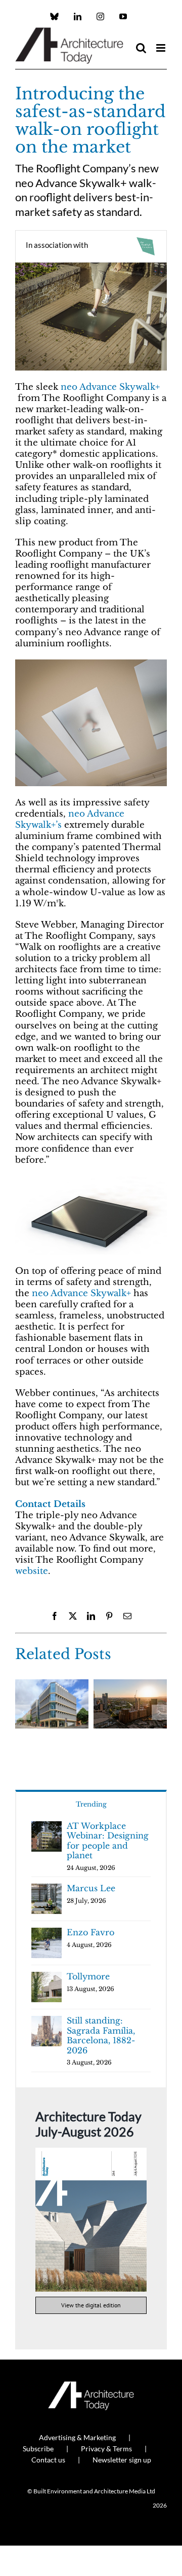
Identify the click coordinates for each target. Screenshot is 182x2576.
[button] (23, 1712)
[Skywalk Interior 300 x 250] (91, 664)
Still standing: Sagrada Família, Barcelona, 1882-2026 (101, 2035)
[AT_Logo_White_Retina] (91, 2386)
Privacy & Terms (106, 2449)
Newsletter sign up (122, 2460)
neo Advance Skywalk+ (110, 387)
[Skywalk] (91, 1180)
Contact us (48, 2460)
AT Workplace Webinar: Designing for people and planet (108, 1841)
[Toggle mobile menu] (162, 48)
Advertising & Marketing (77, 2437)
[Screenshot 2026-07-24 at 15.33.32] (91, 2152)
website (32, 1571)
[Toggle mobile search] (141, 48)
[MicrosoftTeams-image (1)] (91, 267)
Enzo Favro (90, 1932)
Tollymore (88, 1976)
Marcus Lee (91, 1888)
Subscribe (38, 2449)
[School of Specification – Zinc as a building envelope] (52, 1685)
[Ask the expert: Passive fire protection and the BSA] (130, 1685)
